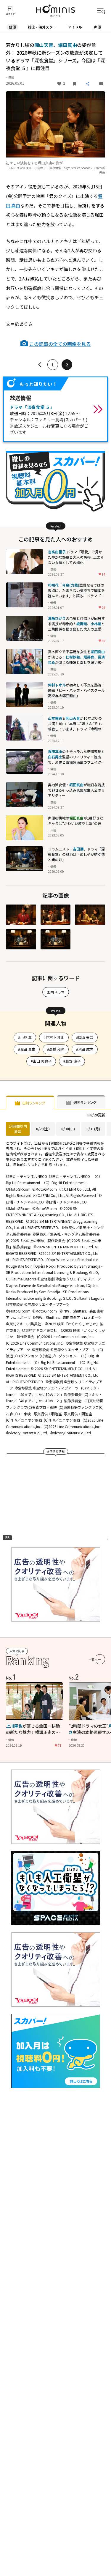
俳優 (12, 27)
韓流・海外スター (42, 27)
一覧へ (93, 1659)
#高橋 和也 (56, 1049)
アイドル (75, 27)
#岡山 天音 (85, 1037)
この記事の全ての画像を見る (60, 344)
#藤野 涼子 (72, 1061)
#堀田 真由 (27, 1049)
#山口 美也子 (41, 1061)
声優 (97, 27)
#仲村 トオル (54, 1037)
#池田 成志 (85, 1049)
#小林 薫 (25, 1037)
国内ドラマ (56, 992)
